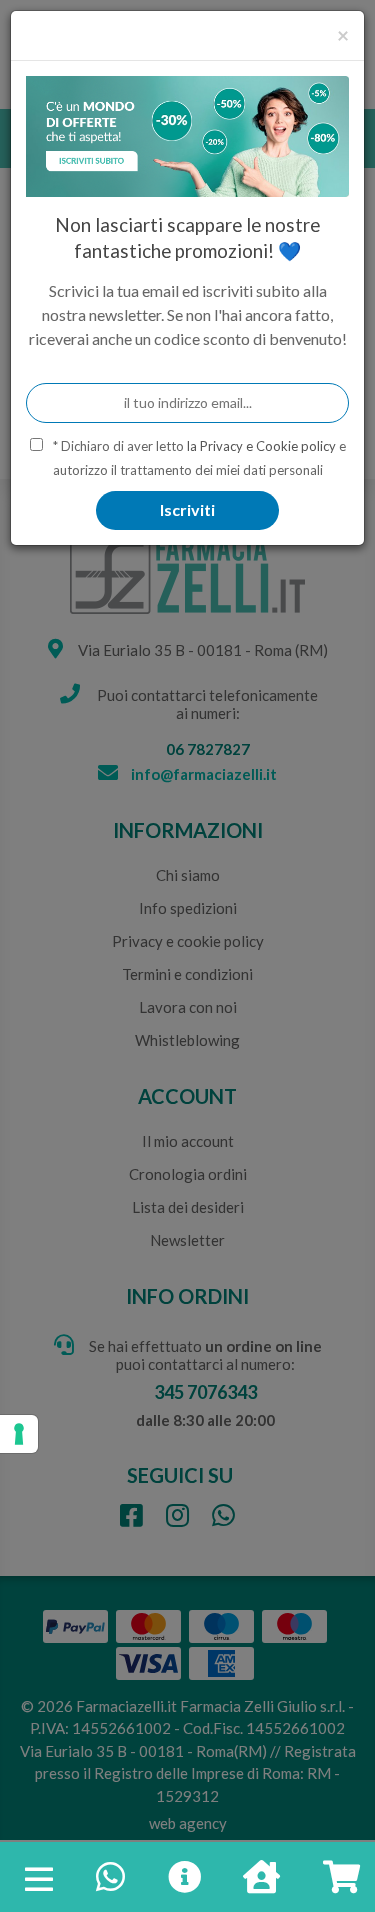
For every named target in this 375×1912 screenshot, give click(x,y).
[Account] (261, 1882)
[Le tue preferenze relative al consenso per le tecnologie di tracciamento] (19, 1434)
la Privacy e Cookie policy (261, 446)
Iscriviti (187, 509)
